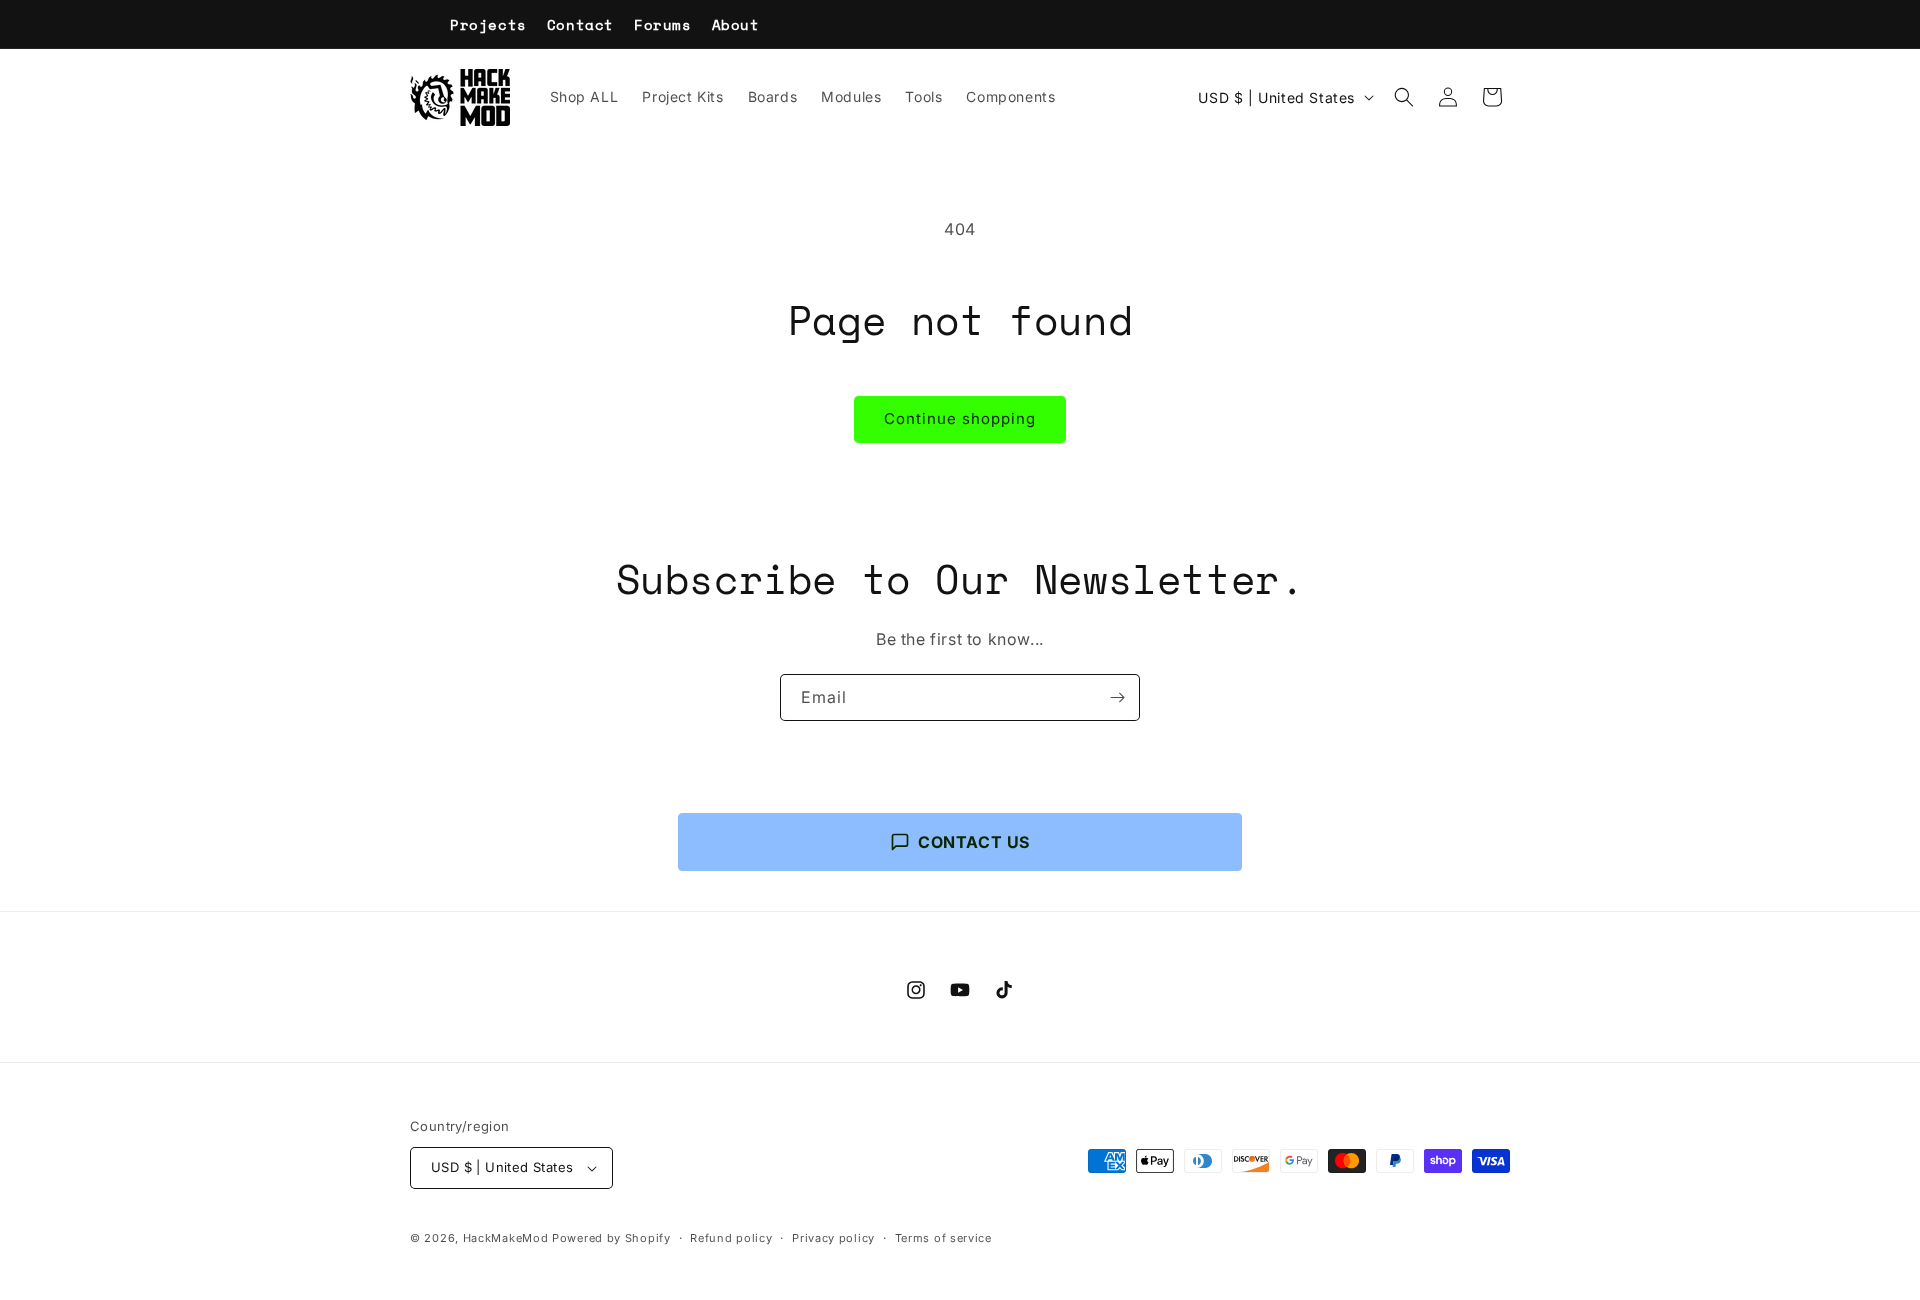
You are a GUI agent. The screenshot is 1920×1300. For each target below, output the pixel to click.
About (736, 24)
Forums (663, 24)
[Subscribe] (1117, 697)
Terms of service (943, 1238)
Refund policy (731, 1238)
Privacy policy (833, 1238)
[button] (1404, 97)
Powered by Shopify (611, 1238)
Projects (488, 24)
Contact (580, 24)
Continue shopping (960, 418)
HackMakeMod (506, 1238)
